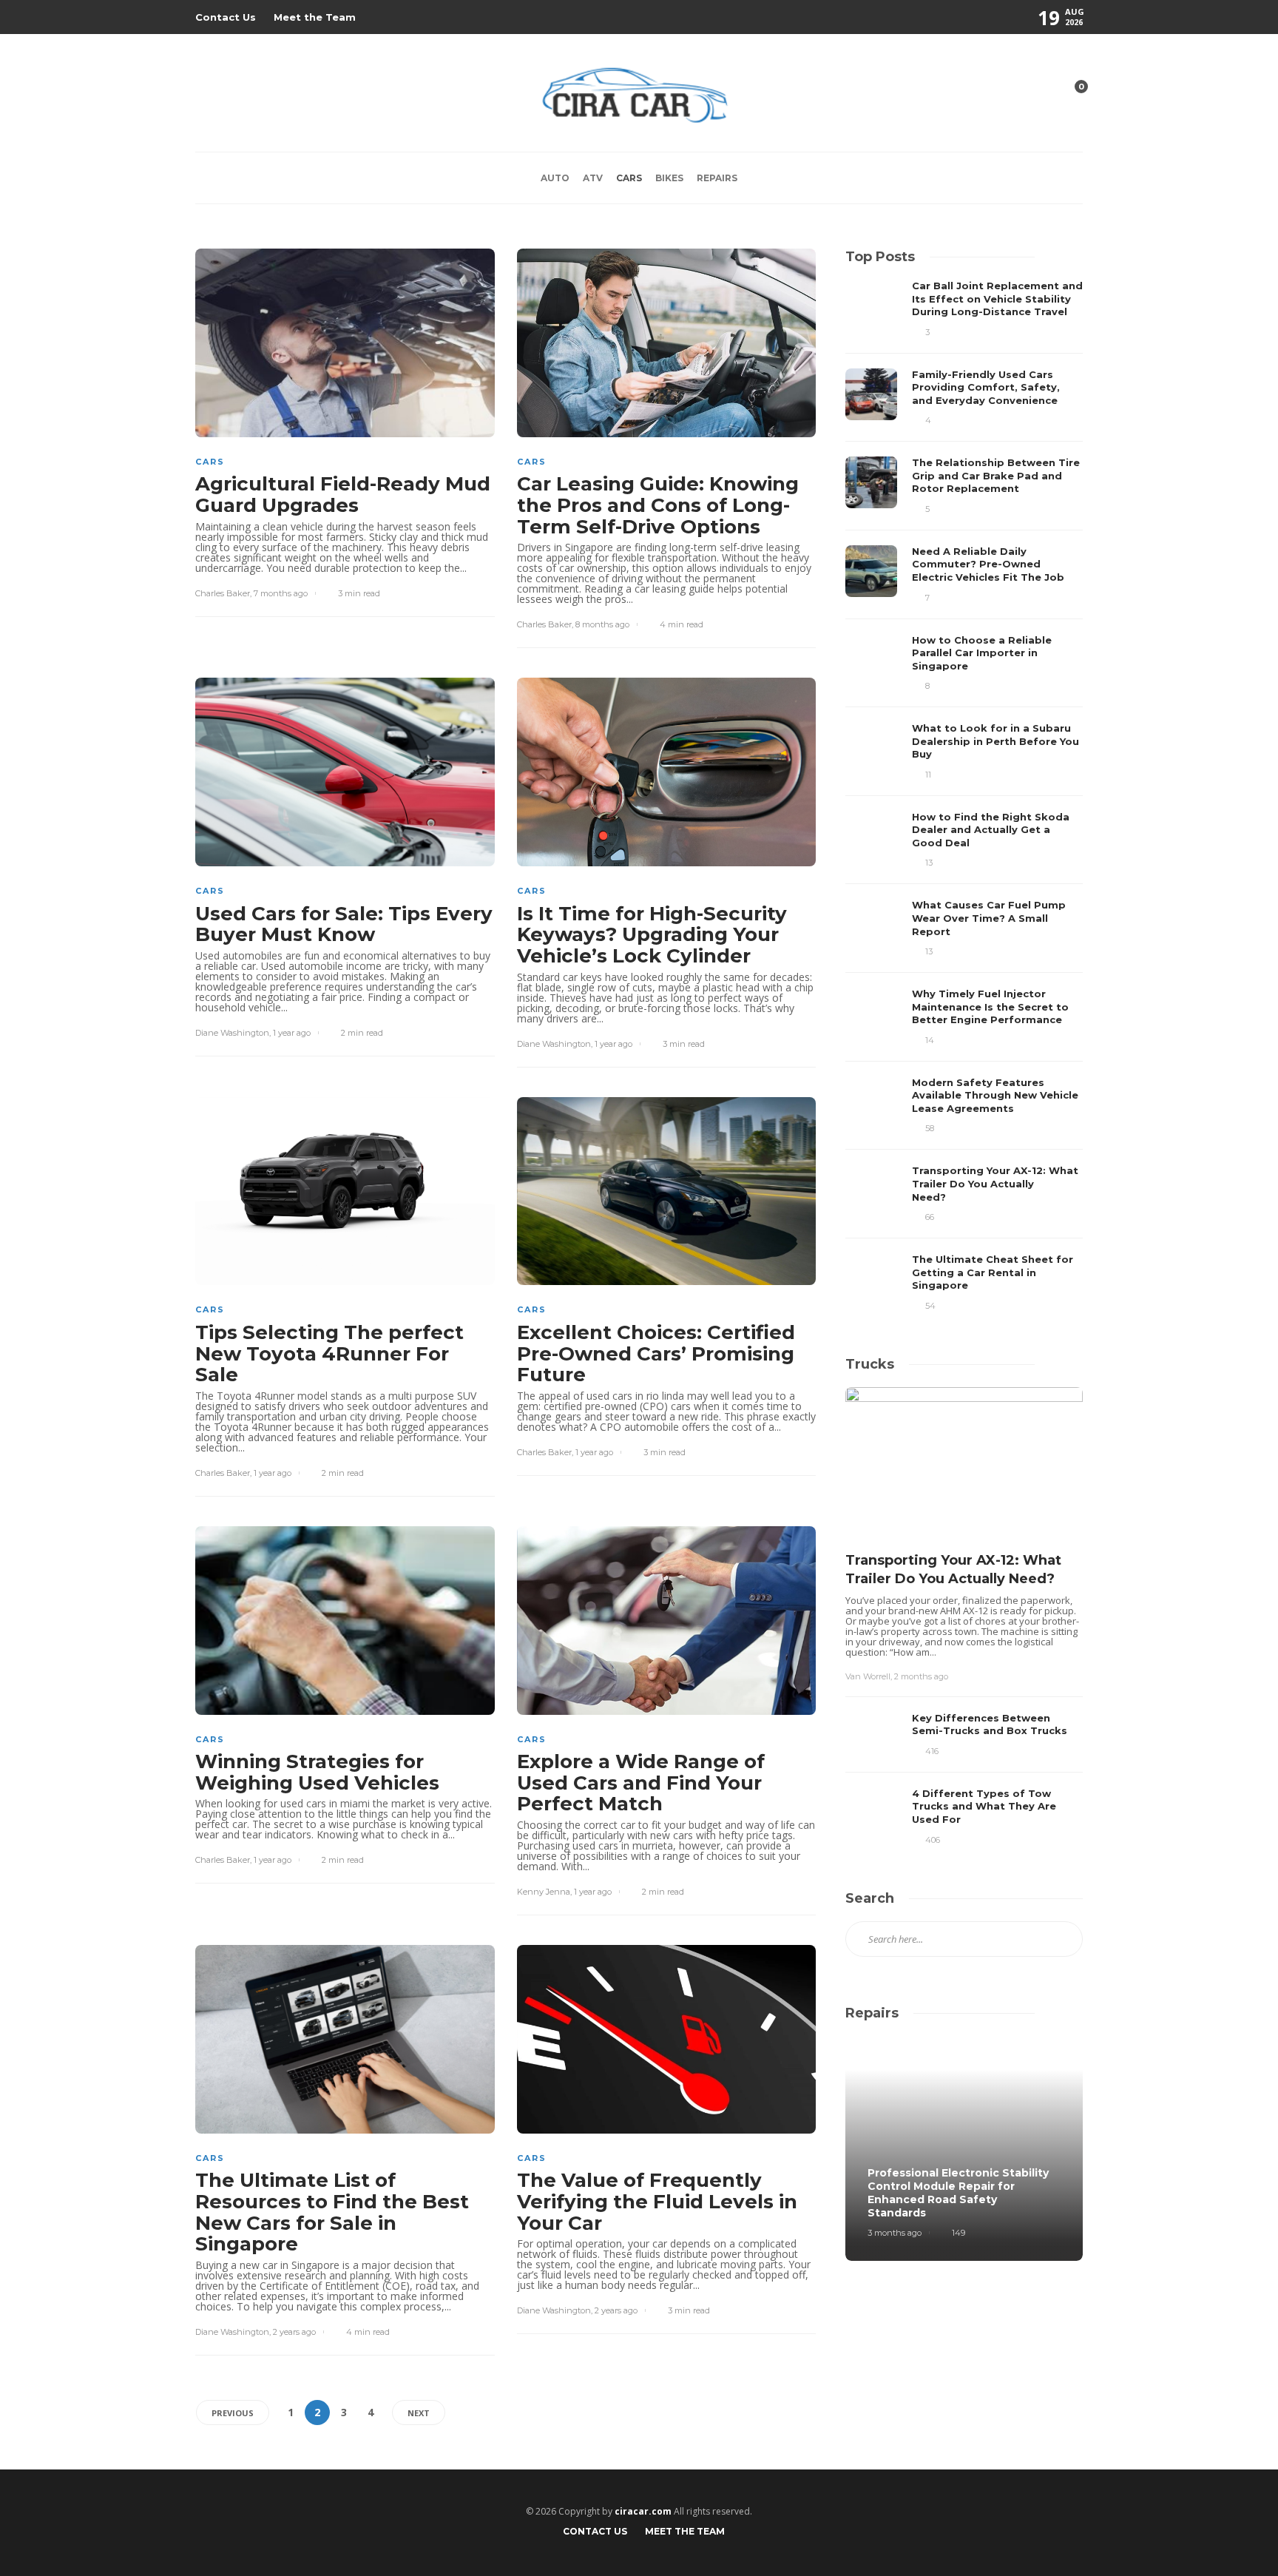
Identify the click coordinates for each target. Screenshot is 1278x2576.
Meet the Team (315, 17)
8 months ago (602, 624)
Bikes (669, 178)
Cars (629, 178)
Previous (233, 2413)
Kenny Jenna (544, 1892)
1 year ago (292, 1033)
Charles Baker (223, 593)
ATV (593, 178)
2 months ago (921, 1676)
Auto (555, 178)
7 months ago (281, 593)
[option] (964, 796)
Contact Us (226, 17)
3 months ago (895, 2233)
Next (419, 2413)
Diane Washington (232, 1033)
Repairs (717, 178)
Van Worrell (868, 1676)
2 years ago (294, 2332)
